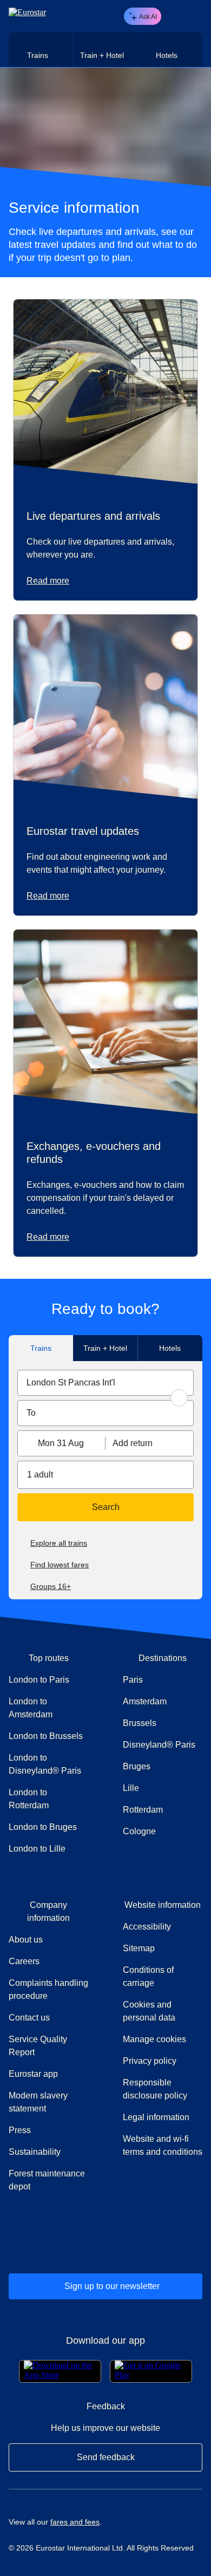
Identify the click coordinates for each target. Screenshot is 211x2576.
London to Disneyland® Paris (45, 1764)
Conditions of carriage (148, 1976)
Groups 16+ (51, 1586)
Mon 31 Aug (61, 1443)
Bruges (137, 1766)
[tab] (41, 50)
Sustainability (35, 2152)
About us (26, 1940)
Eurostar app (33, 2074)
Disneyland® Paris (159, 1745)
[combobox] (105, 1383)
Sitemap (139, 1948)
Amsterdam (145, 1701)
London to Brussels (46, 1736)
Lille (131, 1788)
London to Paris (39, 1680)
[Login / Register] (174, 16)
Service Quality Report (38, 2046)
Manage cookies (154, 2039)
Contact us (29, 2018)
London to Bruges (43, 1827)
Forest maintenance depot (47, 2180)
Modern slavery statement (38, 2102)
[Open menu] (193, 16)
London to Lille (37, 1849)
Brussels (140, 1723)
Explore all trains (59, 1543)
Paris (133, 1680)
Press (48, 2130)
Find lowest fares (60, 1565)
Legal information (156, 2117)
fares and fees (75, 2522)
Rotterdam (143, 1810)
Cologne (139, 1831)
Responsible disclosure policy (155, 2089)
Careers (24, 1961)
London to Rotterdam (29, 1799)
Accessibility (147, 1927)
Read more (48, 581)
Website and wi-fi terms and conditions (163, 2145)
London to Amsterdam (31, 1708)
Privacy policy (150, 2061)
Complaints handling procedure (48, 1989)
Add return (133, 1443)
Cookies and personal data (149, 2011)
